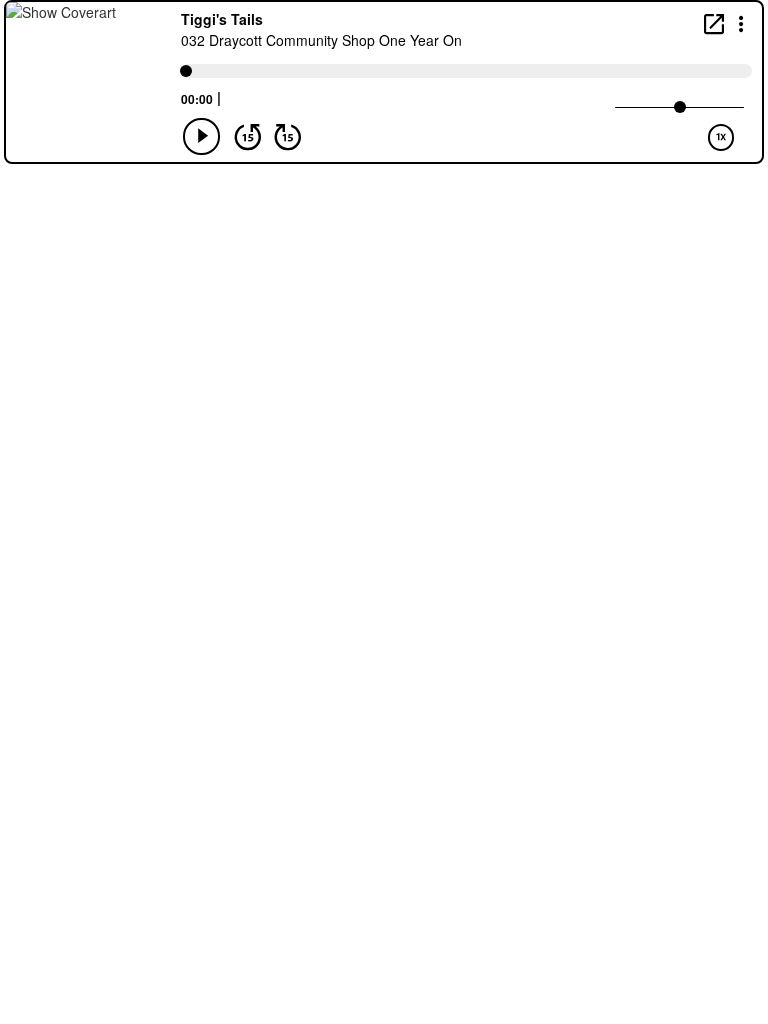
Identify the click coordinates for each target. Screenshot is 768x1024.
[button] (741, 22)
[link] (714, 23)
